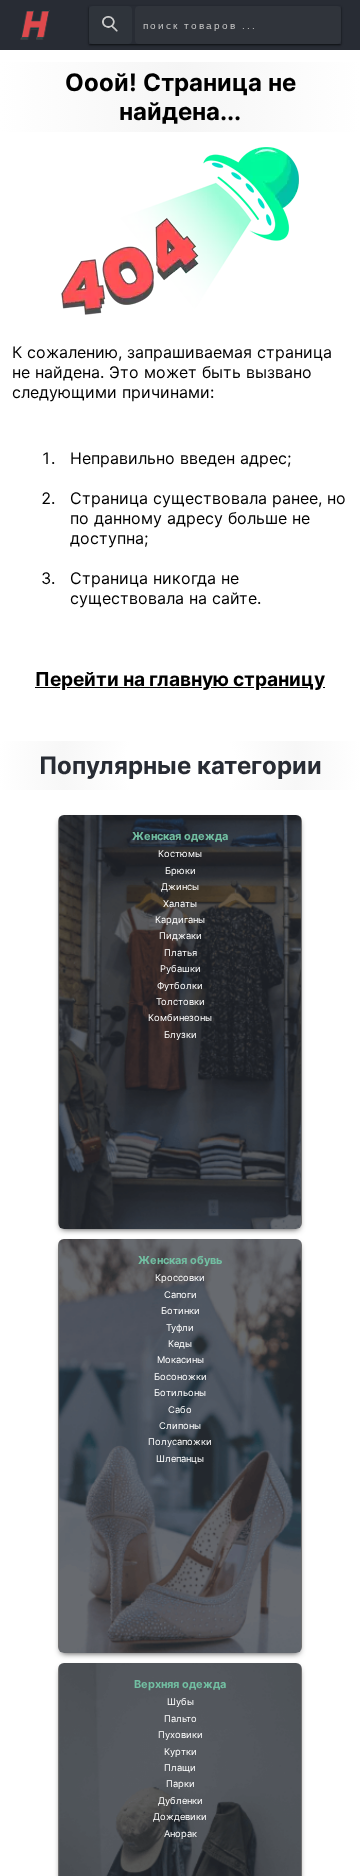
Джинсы (180, 929)
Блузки (180, 1190)
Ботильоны (180, 1498)
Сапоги (180, 1324)
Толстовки (180, 1132)
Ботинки (180, 1353)
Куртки (180, 1806)
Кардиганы (180, 987)
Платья (180, 1045)
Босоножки (180, 1469)
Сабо (180, 1527)
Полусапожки (180, 1585)
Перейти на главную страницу (180, 679)
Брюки (180, 900)
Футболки (180, 1103)
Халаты (180, 958)
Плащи (180, 1835)
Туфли (180, 1382)
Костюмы (180, 871)
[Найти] (111, 25)
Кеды (180, 1411)
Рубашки (180, 1074)
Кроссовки (180, 1295)
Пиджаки (180, 1016)
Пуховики (180, 1777)
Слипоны (180, 1556)
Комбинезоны (180, 1161)
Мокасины (180, 1440)
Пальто (180, 1748)
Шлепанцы (180, 1614)
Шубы (180, 1719)
